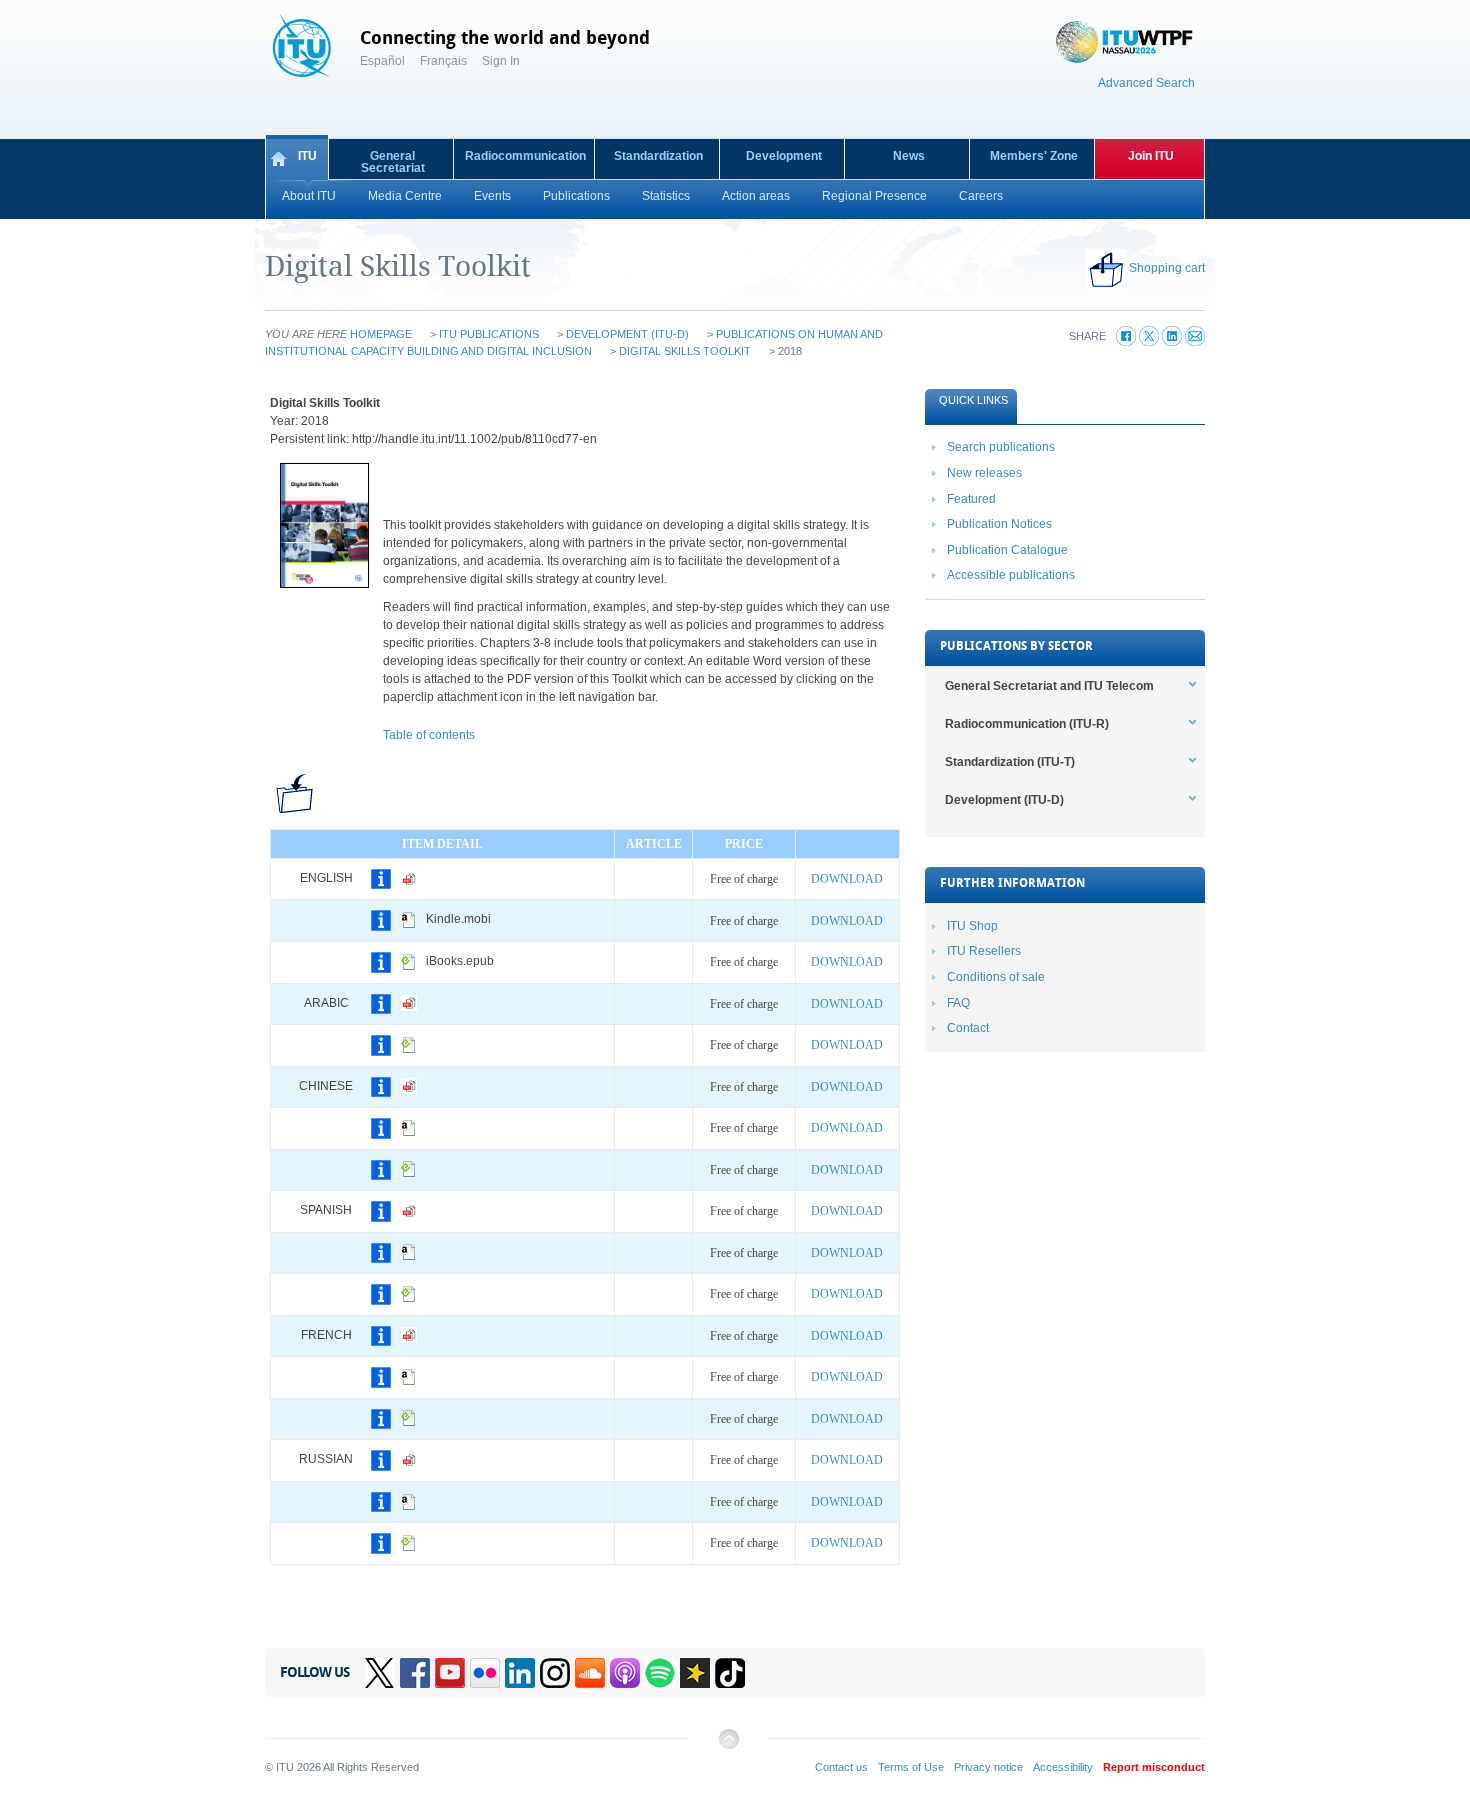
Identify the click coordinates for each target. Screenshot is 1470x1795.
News (909, 156)
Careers (981, 196)
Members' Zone (1034, 156)
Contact (968, 1028)
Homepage (381, 334)
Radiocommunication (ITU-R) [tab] (1027, 724)
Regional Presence (874, 196)
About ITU (309, 196)
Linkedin (520, 1673)
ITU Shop (972, 926)
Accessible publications (1011, 575)
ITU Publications (489, 334)
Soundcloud (590, 1673)
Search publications (1001, 447)
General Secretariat (393, 162)
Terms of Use (911, 1767)
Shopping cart (1167, 268)
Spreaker (695, 1673)
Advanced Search (1146, 83)
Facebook (415, 1673)
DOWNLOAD (847, 879)
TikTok (730, 1673)
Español (382, 61)
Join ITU (1151, 156)
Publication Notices (999, 524)
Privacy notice (988, 1767)
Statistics (666, 196)
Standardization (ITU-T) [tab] (1010, 762)
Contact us (841, 1767)
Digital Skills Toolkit (685, 351)
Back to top (728, 1746)
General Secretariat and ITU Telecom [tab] (1049, 686)
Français (443, 61)
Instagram (555, 1673)
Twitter (380, 1673)
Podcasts (625, 1673)
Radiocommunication (525, 156)
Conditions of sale (996, 977)
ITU (307, 156)
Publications (576, 196)
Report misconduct (1154, 1767)
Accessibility (1063, 1767)
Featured (971, 499)
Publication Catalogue (1007, 550)
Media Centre (405, 196)
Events (492, 196)
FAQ (958, 1003)
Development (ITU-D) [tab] (1004, 800)
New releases (984, 473)
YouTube (450, 1673)
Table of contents (429, 735)
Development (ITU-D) (627, 334)
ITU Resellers (984, 951)
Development (784, 156)
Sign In (501, 61)
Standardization (658, 156)
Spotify (660, 1673)
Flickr (485, 1673)
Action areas (756, 196)
